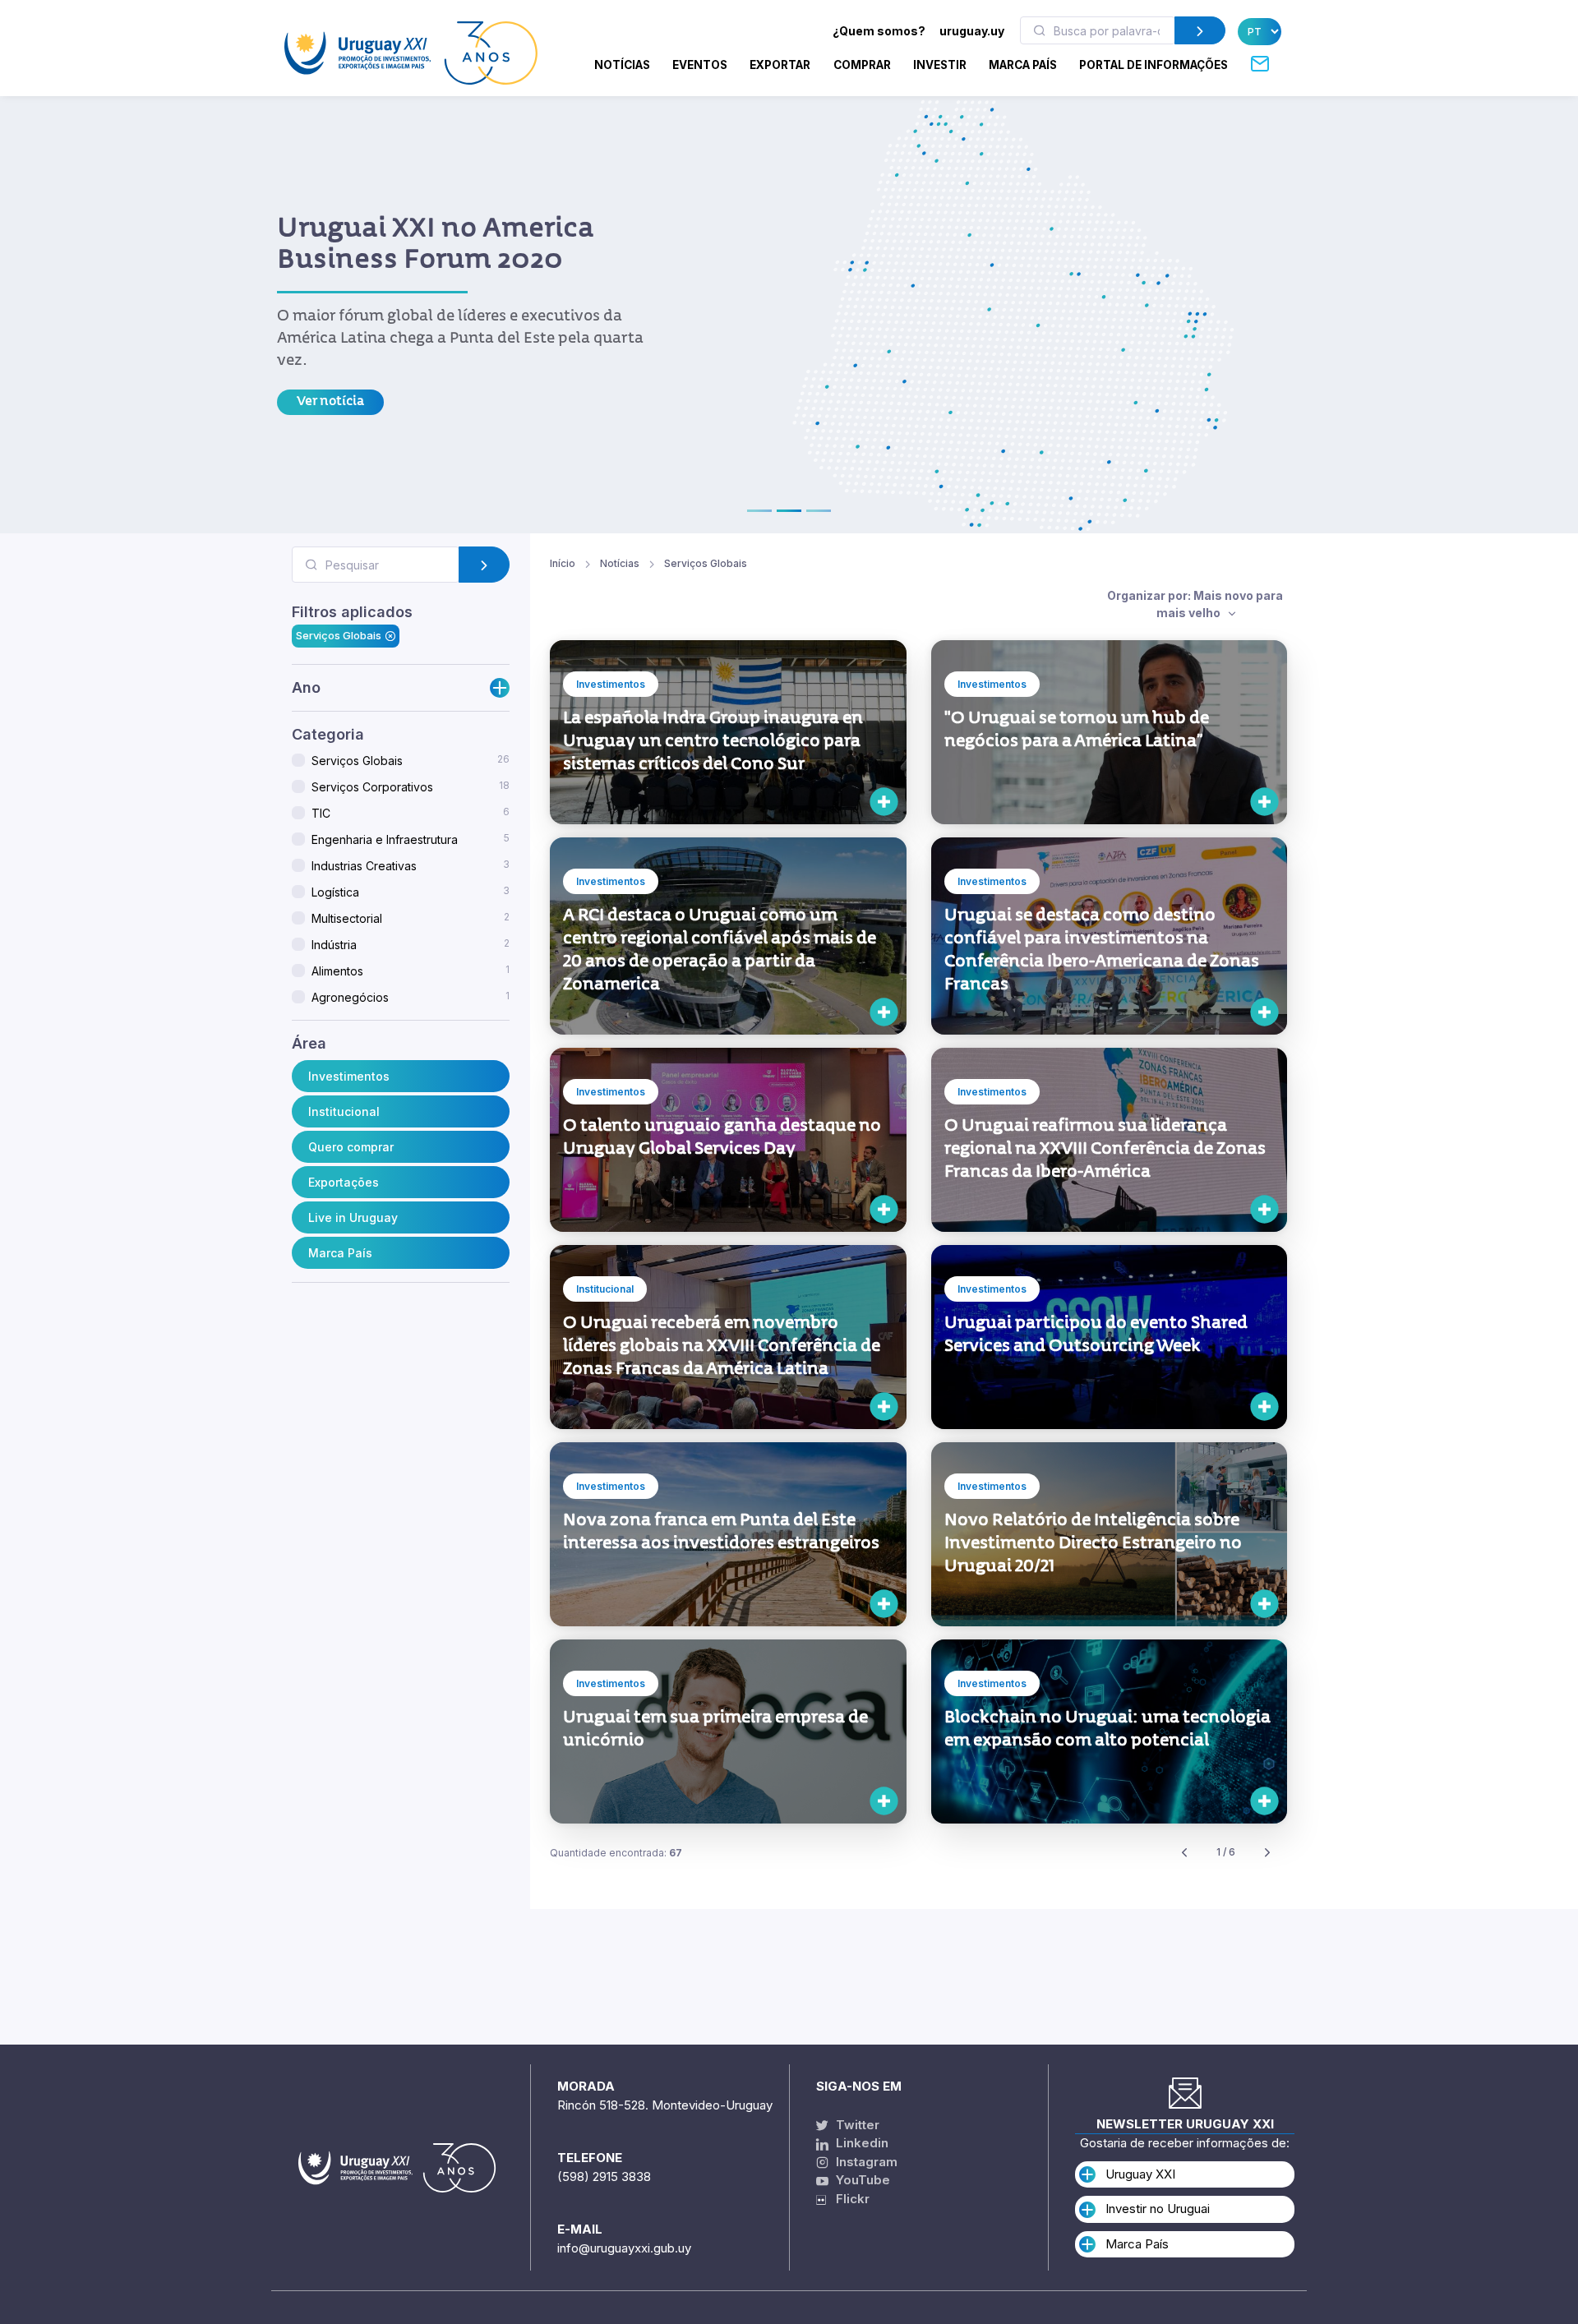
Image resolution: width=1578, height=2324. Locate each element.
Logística (411, 892)
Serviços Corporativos (411, 786)
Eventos (700, 65)
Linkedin (861, 2143)
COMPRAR (862, 65)
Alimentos (411, 971)
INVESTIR (940, 65)
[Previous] (1184, 1853)
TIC (411, 813)
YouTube (861, 2180)
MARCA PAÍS (1023, 65)
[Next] (1267, 1853)
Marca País (340, 1252)
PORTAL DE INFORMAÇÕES (1154, 65)
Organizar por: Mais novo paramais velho (1195, 604)
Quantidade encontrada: (616, 1853)
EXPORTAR (780, 65)
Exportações (344, 1181)
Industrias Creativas (411, 865)
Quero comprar (351, 1146)
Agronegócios (411, 997)
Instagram (865, 2162)
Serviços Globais (339, 635)
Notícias (622, 65)
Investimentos (349, 1075)
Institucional (344, 1111)
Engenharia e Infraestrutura (411, 839)
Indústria (411, 944)
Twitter (856, 2125)
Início (563, 563)
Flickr (848, 2199)
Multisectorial (411, 918)
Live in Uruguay (353, 1217)
